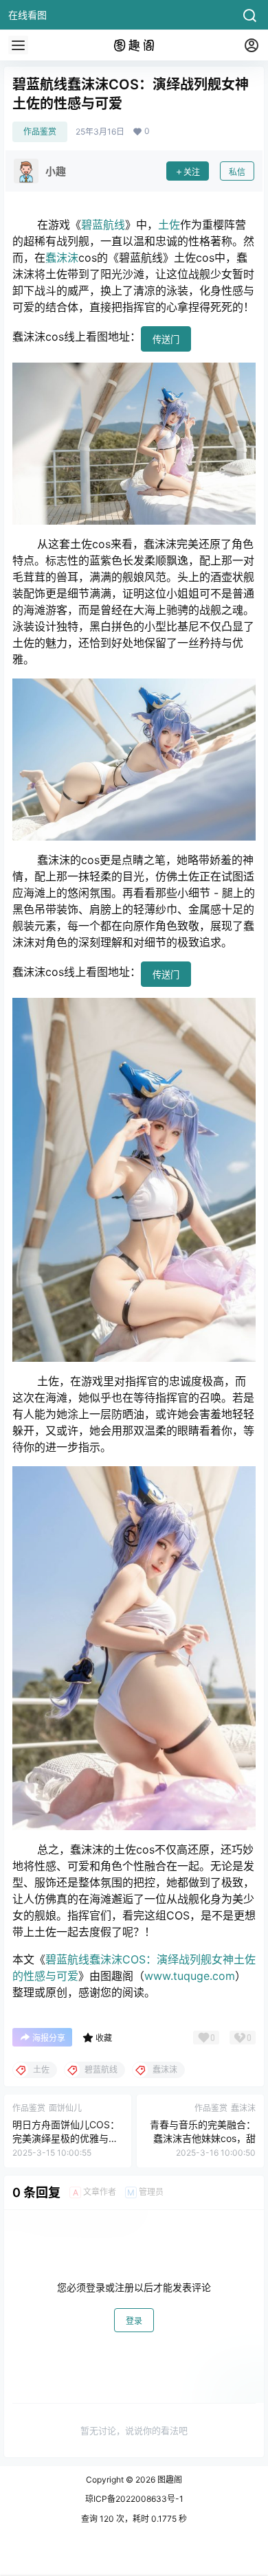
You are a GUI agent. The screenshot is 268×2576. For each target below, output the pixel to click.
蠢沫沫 (62, 258)
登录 (134, 2321)
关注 (192, 172)
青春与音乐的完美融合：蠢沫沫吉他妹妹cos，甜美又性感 (203, 2138)
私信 (237, 172)
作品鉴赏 (40, 132)
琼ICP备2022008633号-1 (134, 2499)
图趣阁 (169, 2480)
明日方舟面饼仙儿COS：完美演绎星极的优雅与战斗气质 (66, 2138)
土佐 (169, 225)
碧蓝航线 (103, 225)
